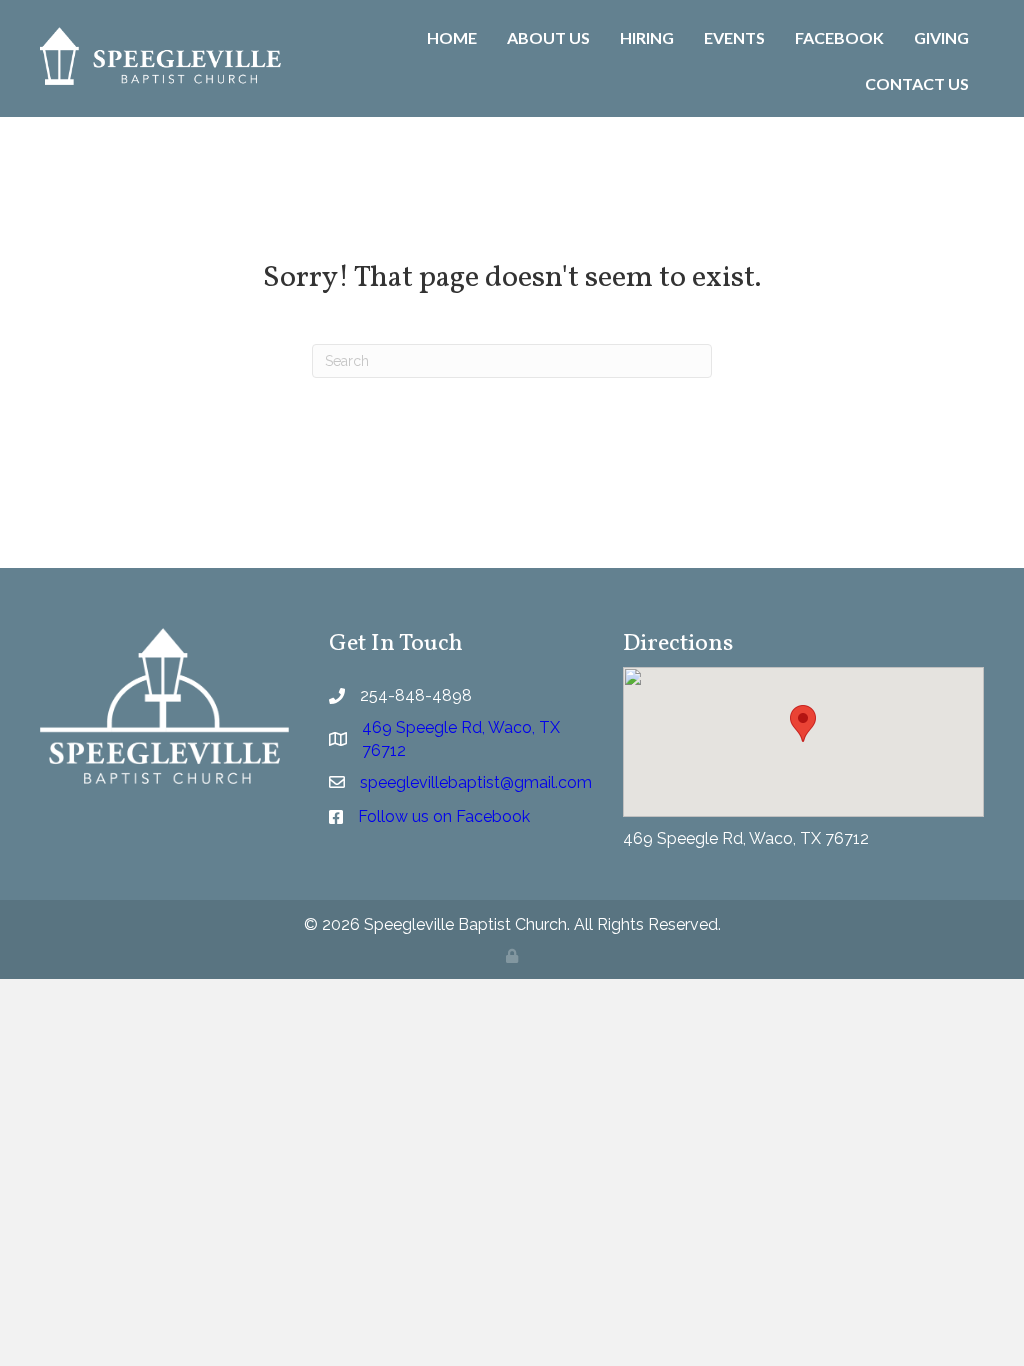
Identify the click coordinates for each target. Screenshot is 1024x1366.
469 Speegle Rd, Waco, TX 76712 (746, 838)
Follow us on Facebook (444, 816)
